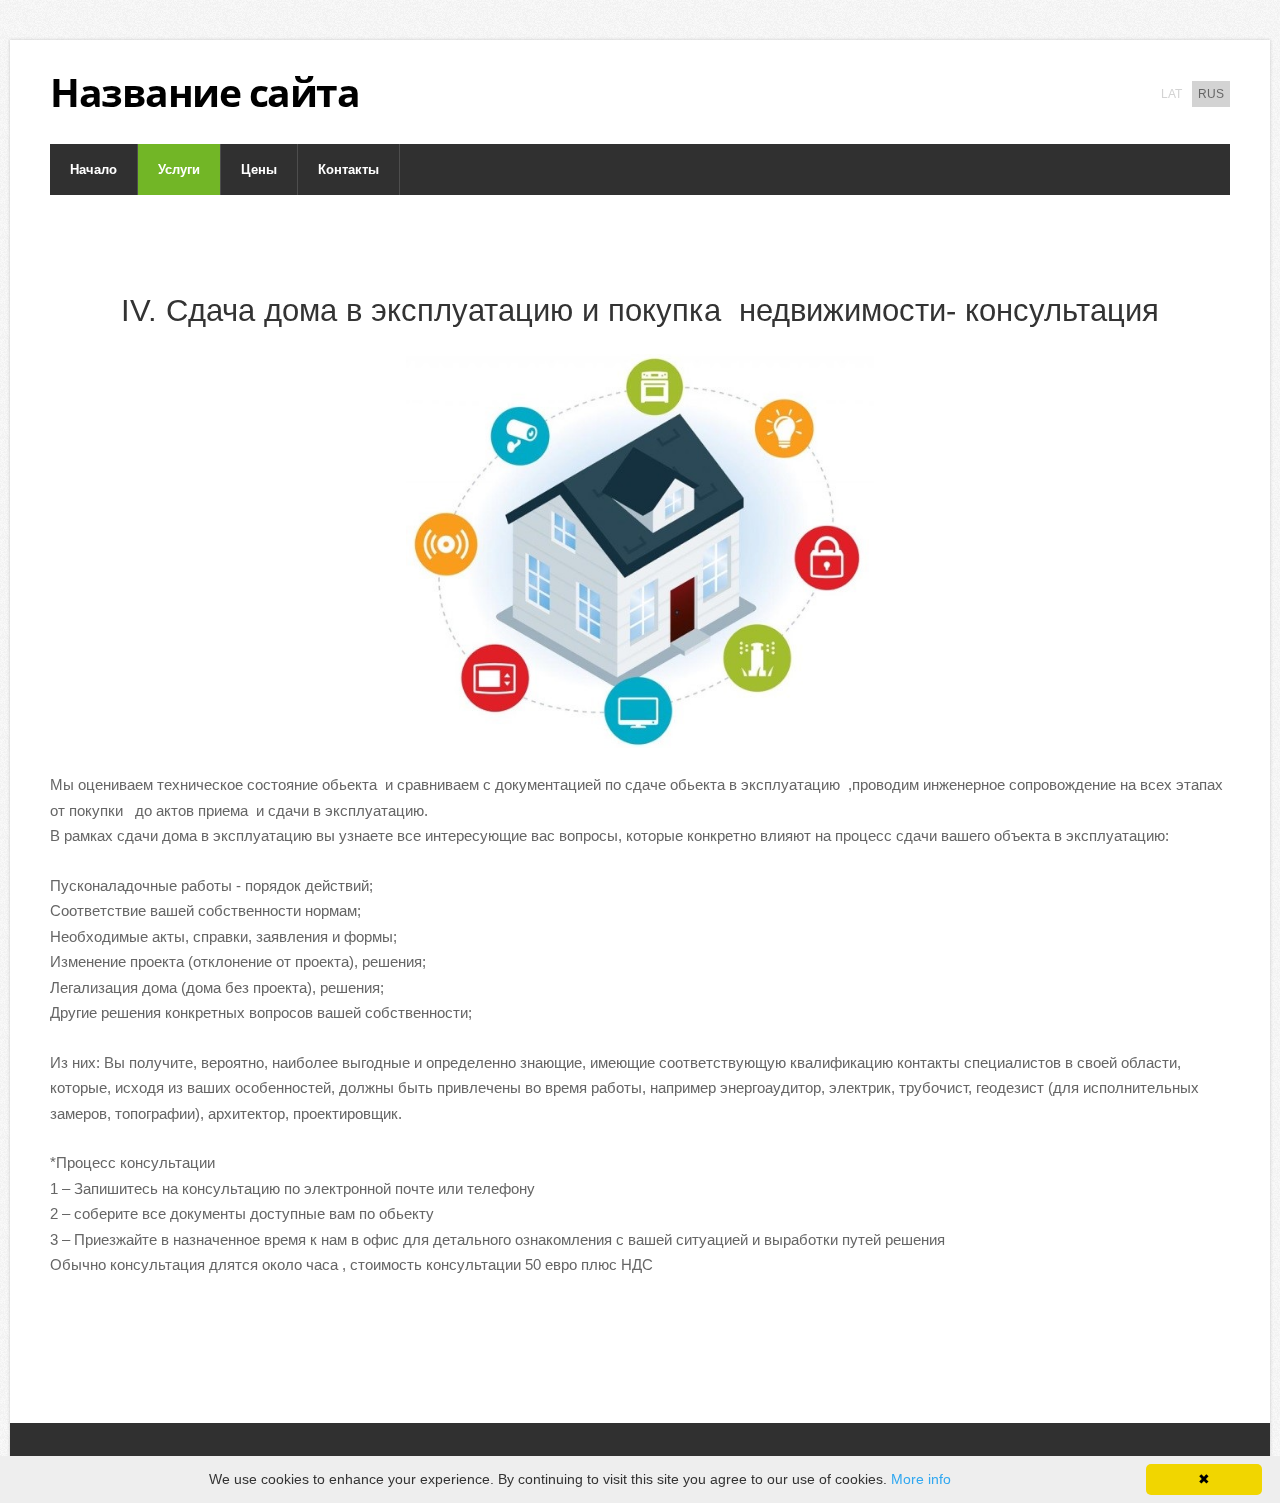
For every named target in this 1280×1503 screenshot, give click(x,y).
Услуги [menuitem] (179, 169)
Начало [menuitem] (93, 169)
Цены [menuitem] (259, 169)
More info (921, 1479)
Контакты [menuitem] (348, 169)
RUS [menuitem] (1211, 94)
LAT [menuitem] (1171, 94)
